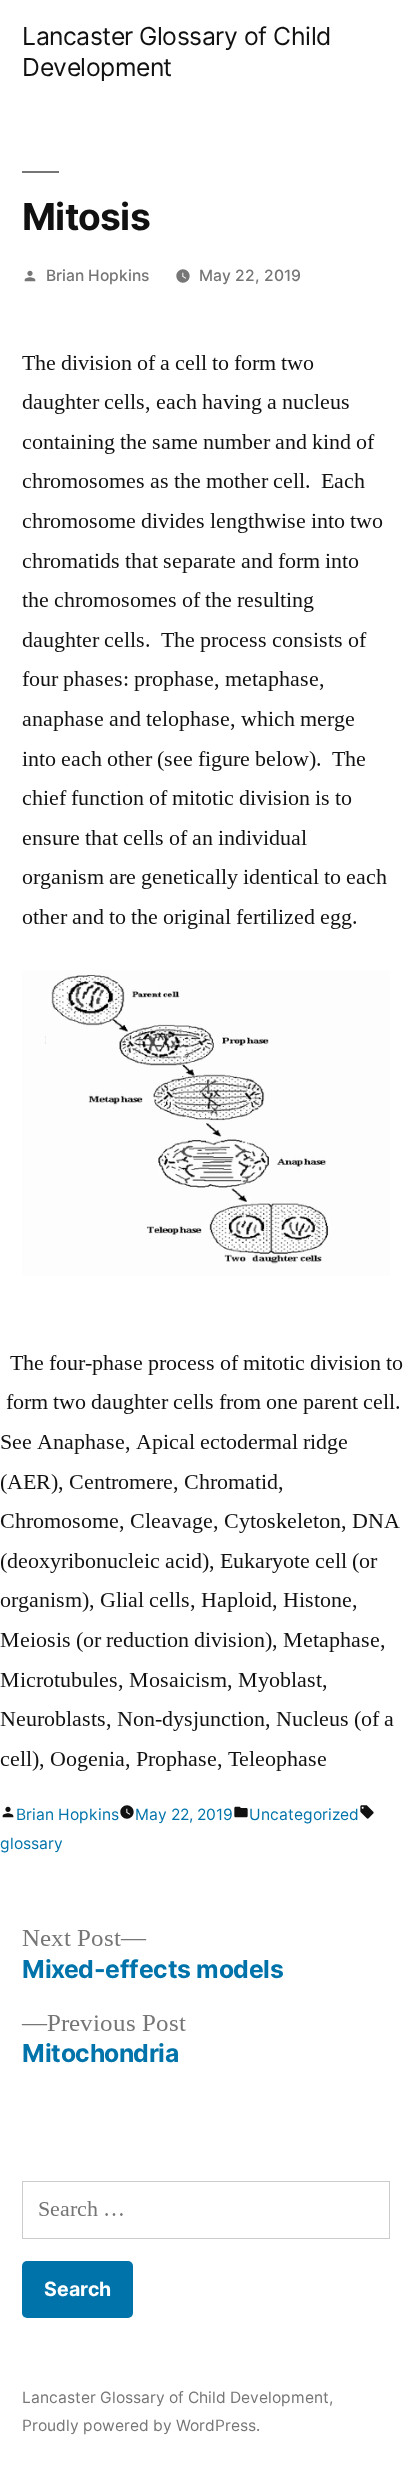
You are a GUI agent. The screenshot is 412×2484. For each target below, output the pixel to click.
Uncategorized (304, 1814)
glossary (31, 1843)
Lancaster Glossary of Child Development (175, 2397)
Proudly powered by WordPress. (141, 2425)
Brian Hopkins (97, 275)
